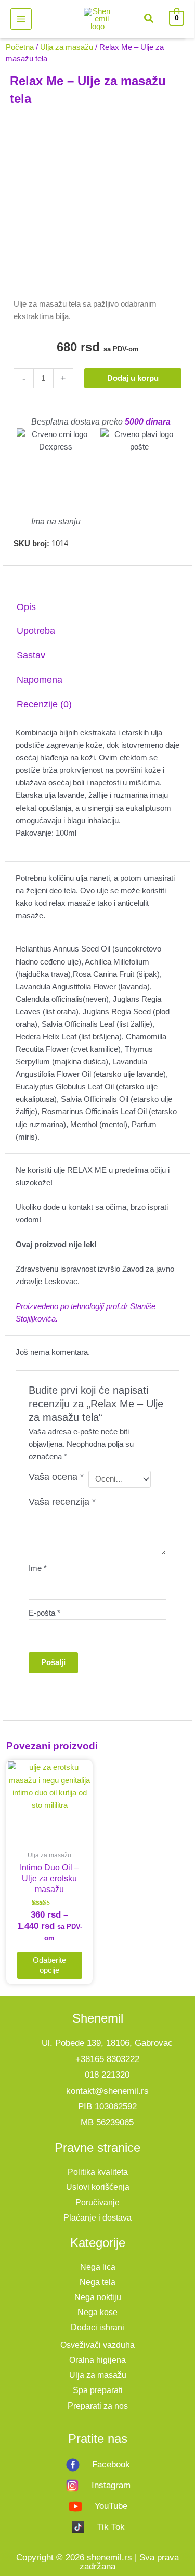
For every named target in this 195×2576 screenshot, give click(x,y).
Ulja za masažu (67, 47)
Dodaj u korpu (133, 378)
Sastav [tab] (31, 655)
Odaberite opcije (49, 1965)
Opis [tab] (26, 607)
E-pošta (44, 1613)
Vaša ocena (56, 1477)
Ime (38, 1568)
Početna (20, 47)
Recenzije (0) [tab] (44, 704)
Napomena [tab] (40, 680)
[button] (149, 20)
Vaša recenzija (62, 1502)
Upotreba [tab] (36, 631)
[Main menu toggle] (21, 19)
